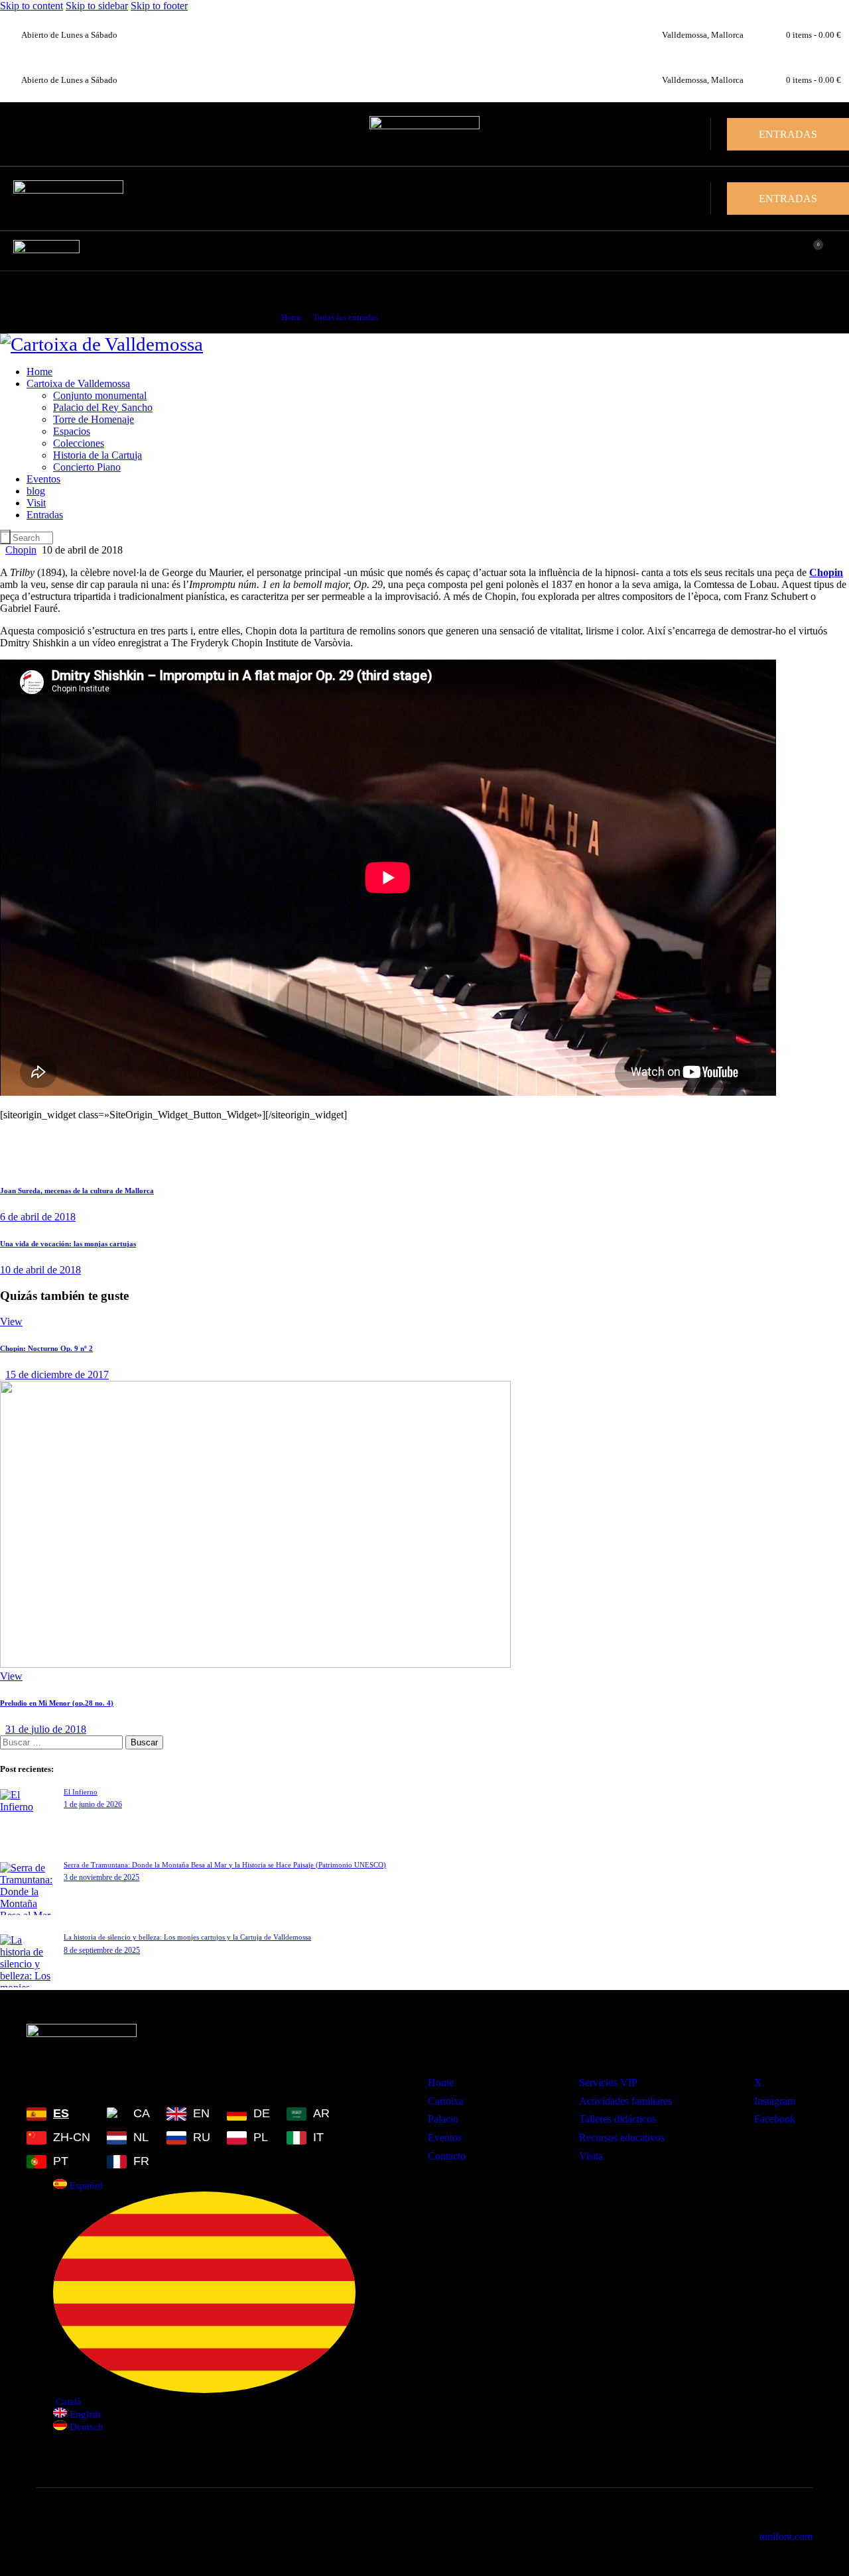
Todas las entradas (346, 317)
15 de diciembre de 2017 (57, 1375)
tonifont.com (786, 2537)
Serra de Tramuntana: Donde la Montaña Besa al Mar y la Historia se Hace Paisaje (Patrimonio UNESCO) (225, 1865)
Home (292, 317)
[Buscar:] (63, 1742)
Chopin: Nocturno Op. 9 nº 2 (46, 1348)
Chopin (21, 550)
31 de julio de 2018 (46, 1729)
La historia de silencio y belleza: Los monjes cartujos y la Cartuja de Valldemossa (187, 1937)
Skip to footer (159, 6)
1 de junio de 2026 (93, 1804)
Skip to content (32, 6)
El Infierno (81, 1792)
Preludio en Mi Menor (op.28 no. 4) (57, 1703)
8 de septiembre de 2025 (102, 1950)
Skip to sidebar (97, 6)
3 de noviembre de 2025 (101, 1877)
